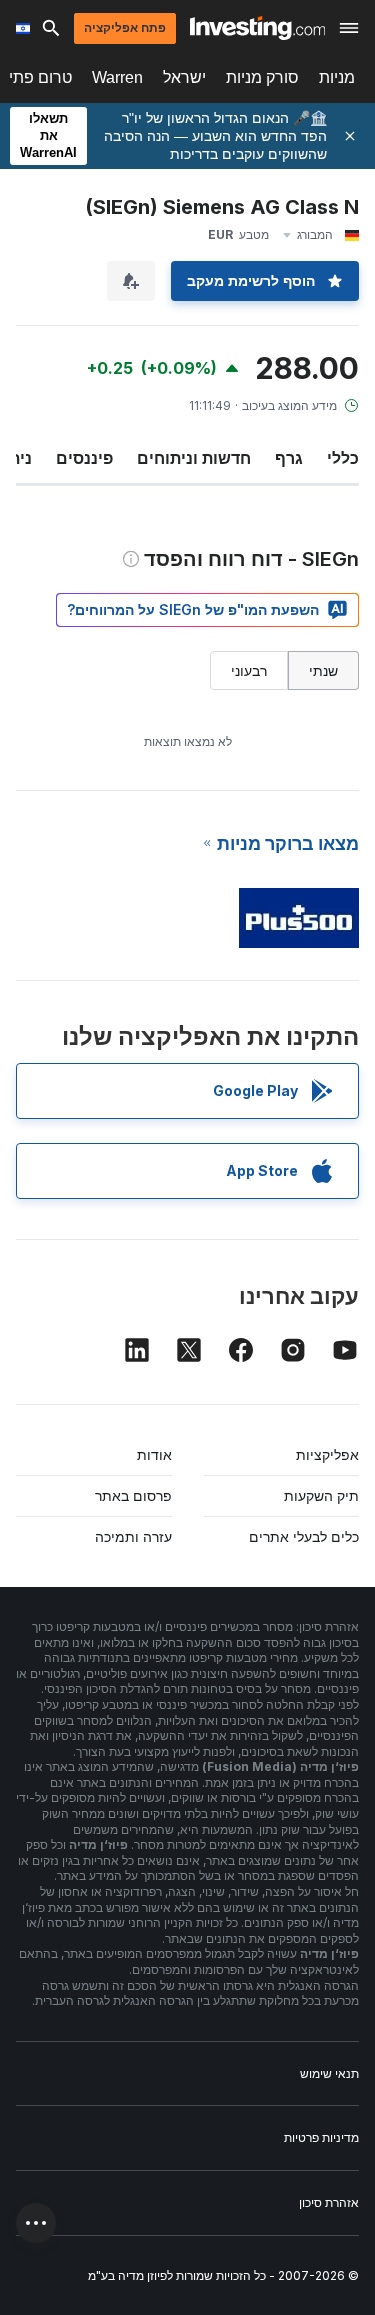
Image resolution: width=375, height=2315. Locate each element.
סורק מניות (262, 77)
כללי (343, 458)
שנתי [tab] (323, 670)
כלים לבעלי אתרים (304, 1536)
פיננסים (84, 458)
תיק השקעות (321, 1495)
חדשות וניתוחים (194, 458)
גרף (289, 458)
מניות (337, 77)
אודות (154, 1454)
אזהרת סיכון (329, 2202)
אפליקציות (327, 1454)
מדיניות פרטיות (321, 2137)
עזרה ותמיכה (133, 1536)
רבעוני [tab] (249, 670)
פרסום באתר (133, 1495)
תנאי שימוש (329, 2073)
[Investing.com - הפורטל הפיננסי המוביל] (257, 28)
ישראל (184, 77)
